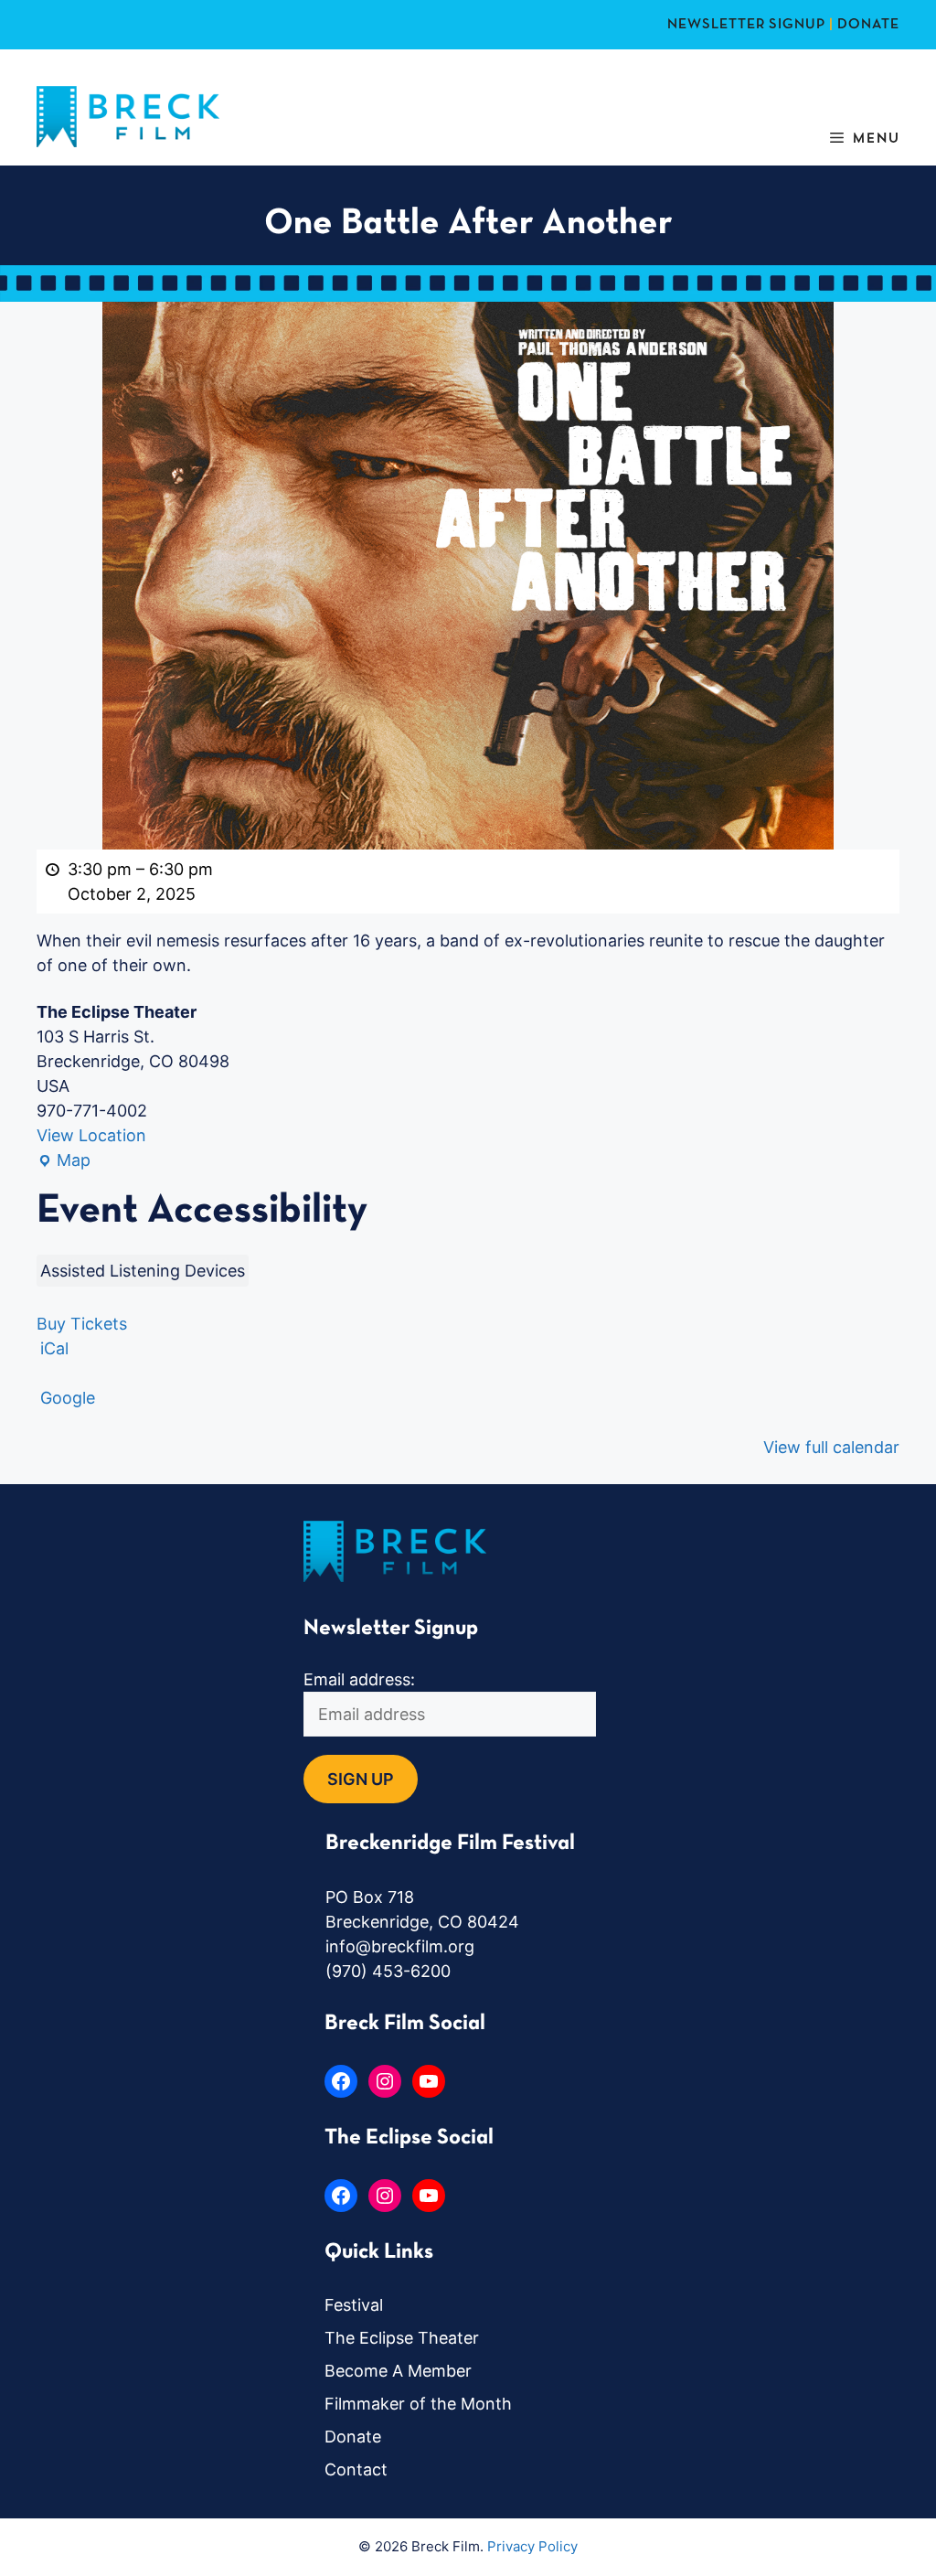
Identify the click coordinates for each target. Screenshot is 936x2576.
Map (64, 1161)
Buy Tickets (82, 1324)
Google (68, 1398)
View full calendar (831, 1447)
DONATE (868, 25)
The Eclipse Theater (402, 2338)
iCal (54, 1348)
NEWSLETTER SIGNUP (746, 25)
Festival (354, 2305)
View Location (91, 1135)
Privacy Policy (532, 2546)
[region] (238, 2443)
